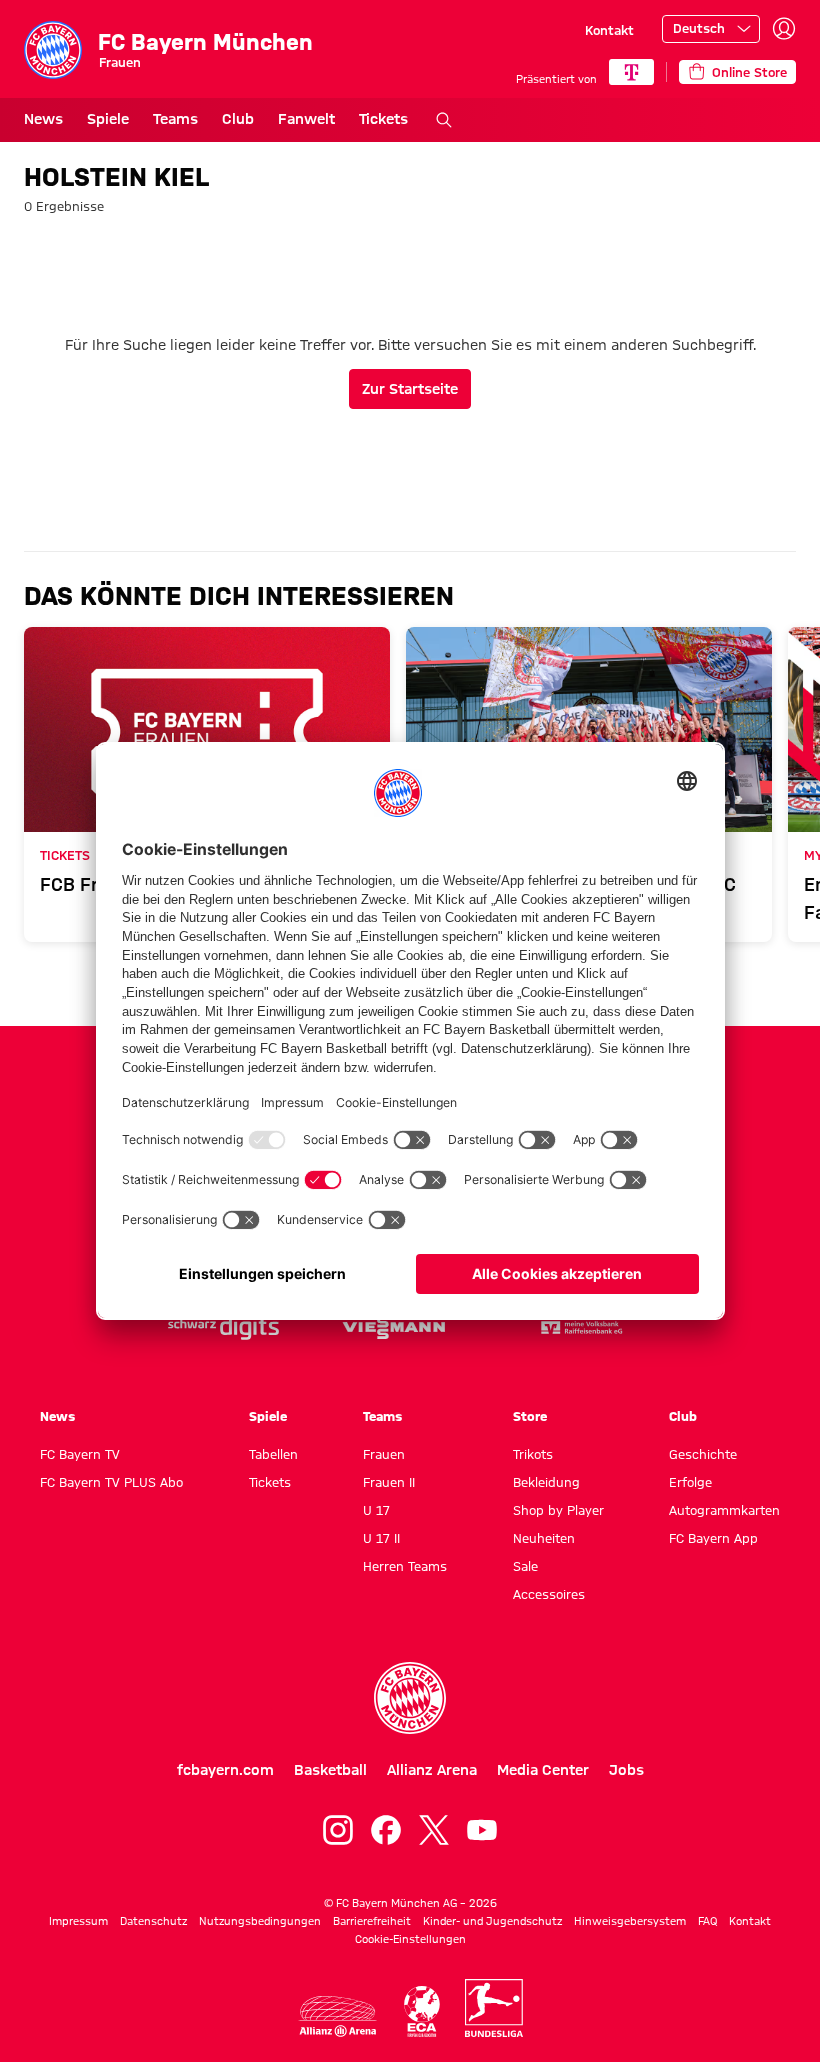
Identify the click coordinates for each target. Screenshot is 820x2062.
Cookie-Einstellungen (410, 1939)
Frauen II (389, 1482)
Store (530, 1416)
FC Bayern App (713, 1538)
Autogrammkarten (724, 1510)
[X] (434, 1830)
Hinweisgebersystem (630, 1921)
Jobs (626, 1770)
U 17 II (381, 1538)
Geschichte (703, 1454)
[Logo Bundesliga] (494, 2008)
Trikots (533, 1454)
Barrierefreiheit (372, 1921)
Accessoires (549, 1594)
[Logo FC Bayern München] (410, 1698)
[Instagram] (338, 1830)
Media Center (543, 1770)
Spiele (108, 119)
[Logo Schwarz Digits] (223, 1327)
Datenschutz (153, 1921)
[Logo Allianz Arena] (338, 2016)
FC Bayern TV (80, 1454)
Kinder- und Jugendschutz (492, 1921)
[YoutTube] (482, 1830)
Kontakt (609, 30)
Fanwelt (306, 119)
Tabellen (273, 1454)
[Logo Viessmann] (394, 1328)
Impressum (78, 1921)
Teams (175, 119)
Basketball (330, 1770)
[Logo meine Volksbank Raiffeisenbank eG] (580, 1327)
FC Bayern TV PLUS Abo (111, 1482)
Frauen (384, 1454)
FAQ (707, 1921)
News (43, 119)
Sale (525, 1566)
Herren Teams (405, 1566)
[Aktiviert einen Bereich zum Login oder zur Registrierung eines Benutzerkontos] (784, 29)
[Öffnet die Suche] (444, 120)
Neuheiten (544, 1538)
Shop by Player (558, 1510)
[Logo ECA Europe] (422, 2011)
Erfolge (690, 1482)
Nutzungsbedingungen (260, 1921)
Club (238, 119)
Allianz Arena (432, 1770)
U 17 (376, 1510)
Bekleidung (546, 1482)
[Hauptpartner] (631, 72)
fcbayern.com (225, 1770)
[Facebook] (386, 1830)
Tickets (383, 119)
